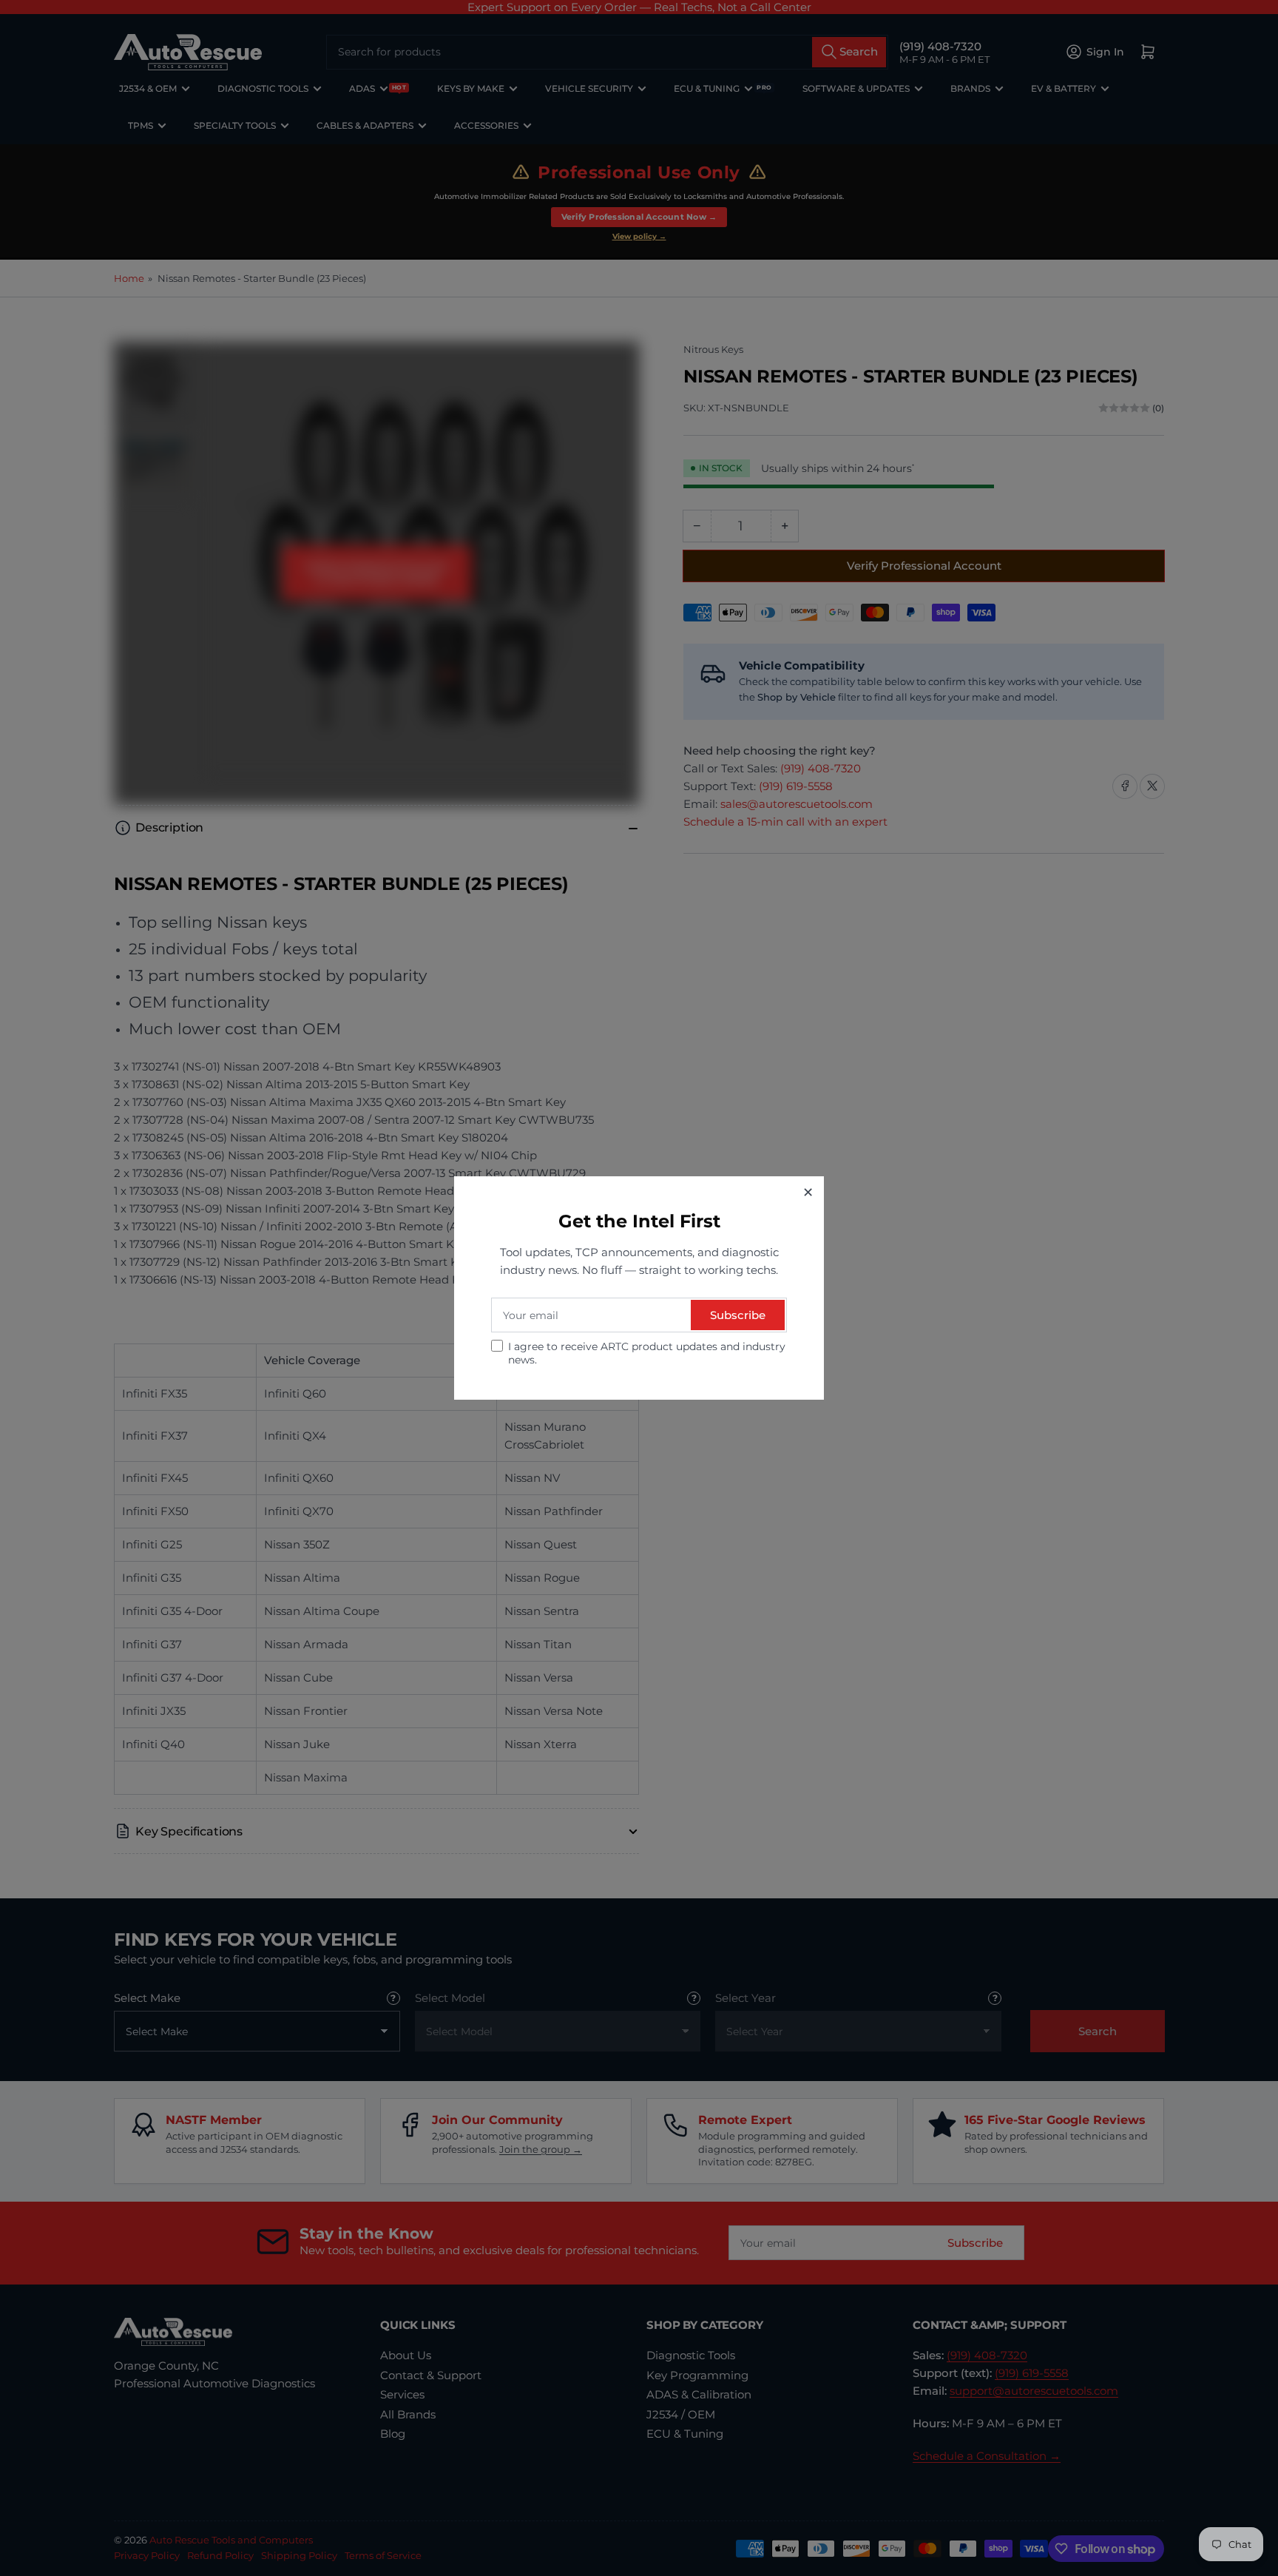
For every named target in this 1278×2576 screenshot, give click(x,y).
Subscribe (738, 1315)
